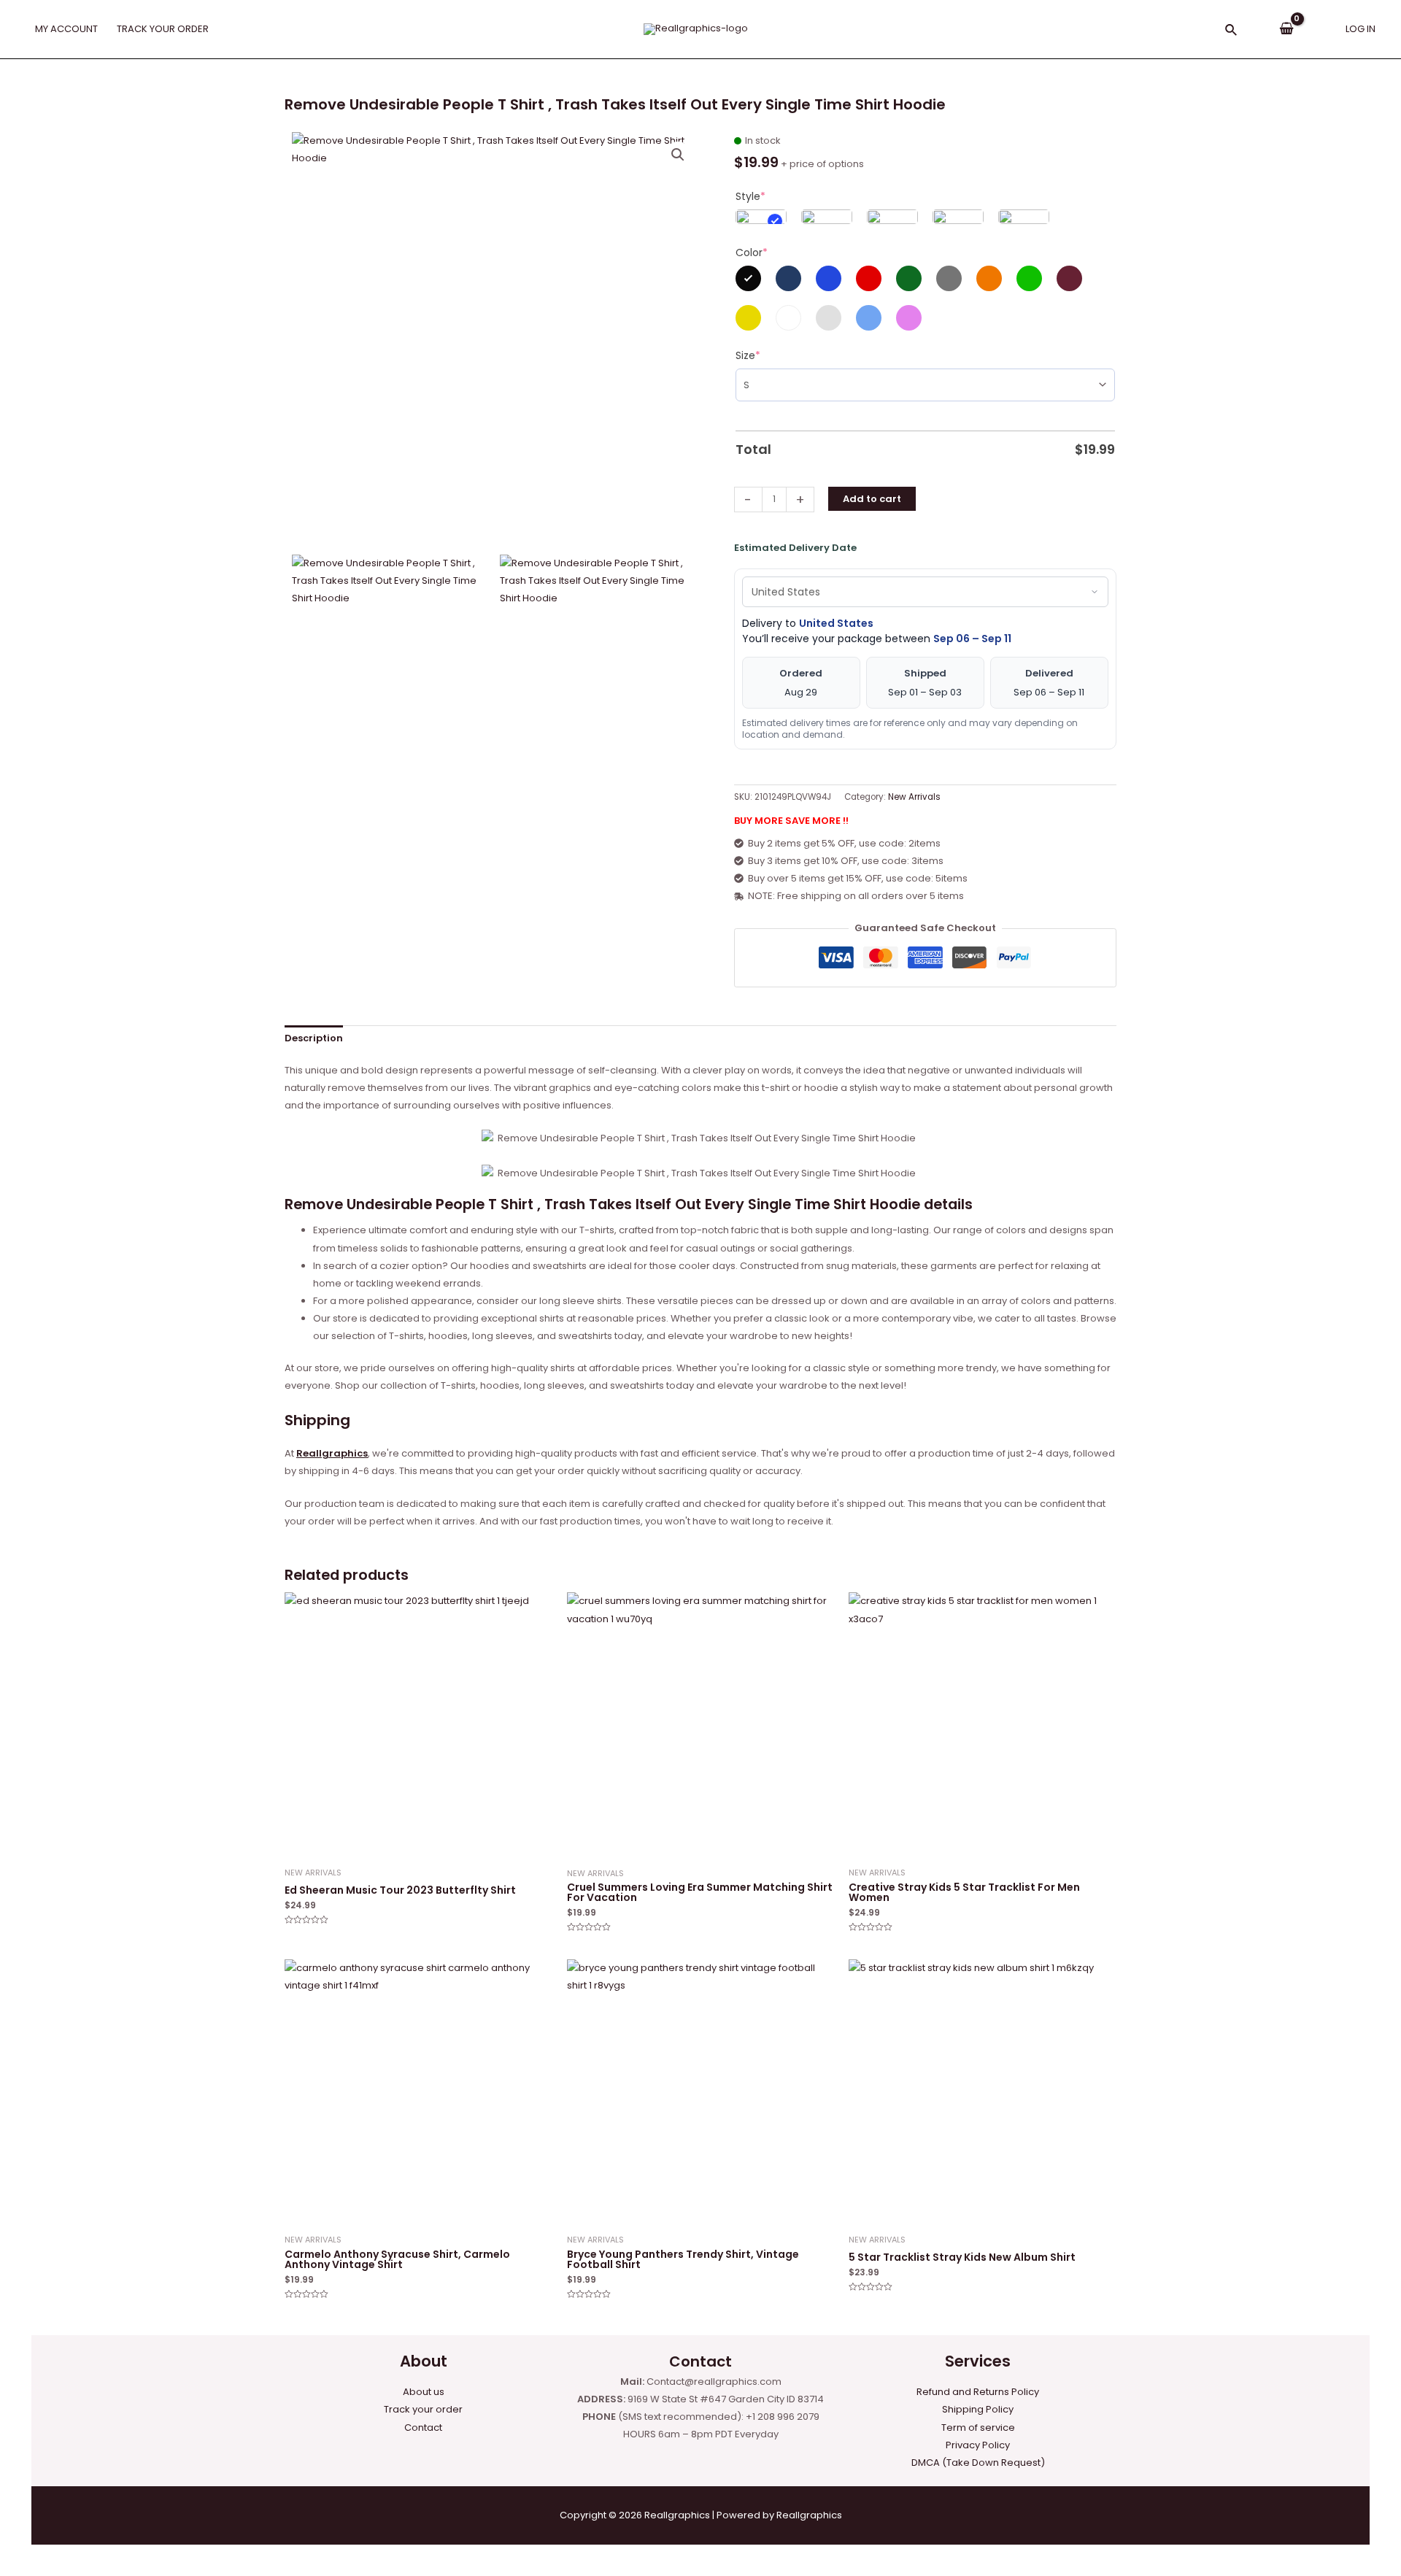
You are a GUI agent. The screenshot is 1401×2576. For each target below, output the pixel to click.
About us (424, 2392)
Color (752, 252)
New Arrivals (914, 797)
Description (314, 1038)
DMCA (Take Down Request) (978, 2463)
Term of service (978, 2427)
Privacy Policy (978, 2445)
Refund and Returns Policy (978, 2392)
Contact (423, 2427)
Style (750, 196)
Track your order (423, 2409)
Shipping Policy (978, 2409)
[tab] (314, 1039)
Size (748, 355)
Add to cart (872, 499)
